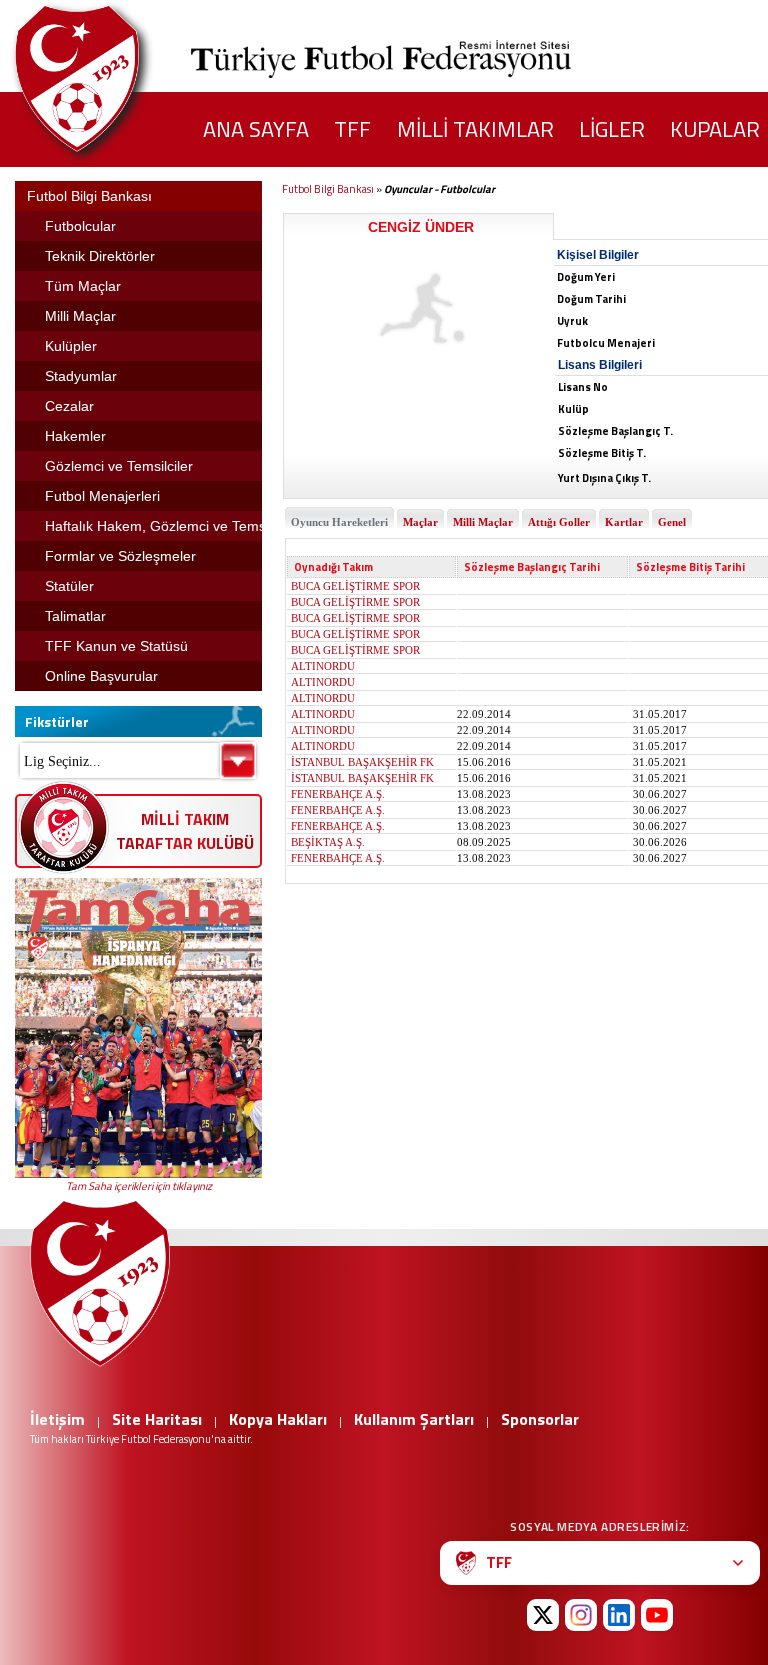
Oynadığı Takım (333, 567)
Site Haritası (157, 1419)
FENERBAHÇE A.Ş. (338, 794)
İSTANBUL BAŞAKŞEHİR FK (362, 762)
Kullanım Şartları (414, 1419)
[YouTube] (657, 1615)
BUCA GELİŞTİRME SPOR (355, 586)
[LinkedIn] (619, 1615)
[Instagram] (581, 1615)
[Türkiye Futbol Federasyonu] (110, 78)
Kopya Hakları (278, 1419)
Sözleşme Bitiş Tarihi (690, 567)
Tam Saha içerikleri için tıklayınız (139, 1186)
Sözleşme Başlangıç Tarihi (532, 567)
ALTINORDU (323, 666)
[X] (543, 1615)
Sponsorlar (540, 1419)
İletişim (57, 1419)
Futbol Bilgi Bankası (328, 189)
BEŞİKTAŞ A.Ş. (328, 842)
